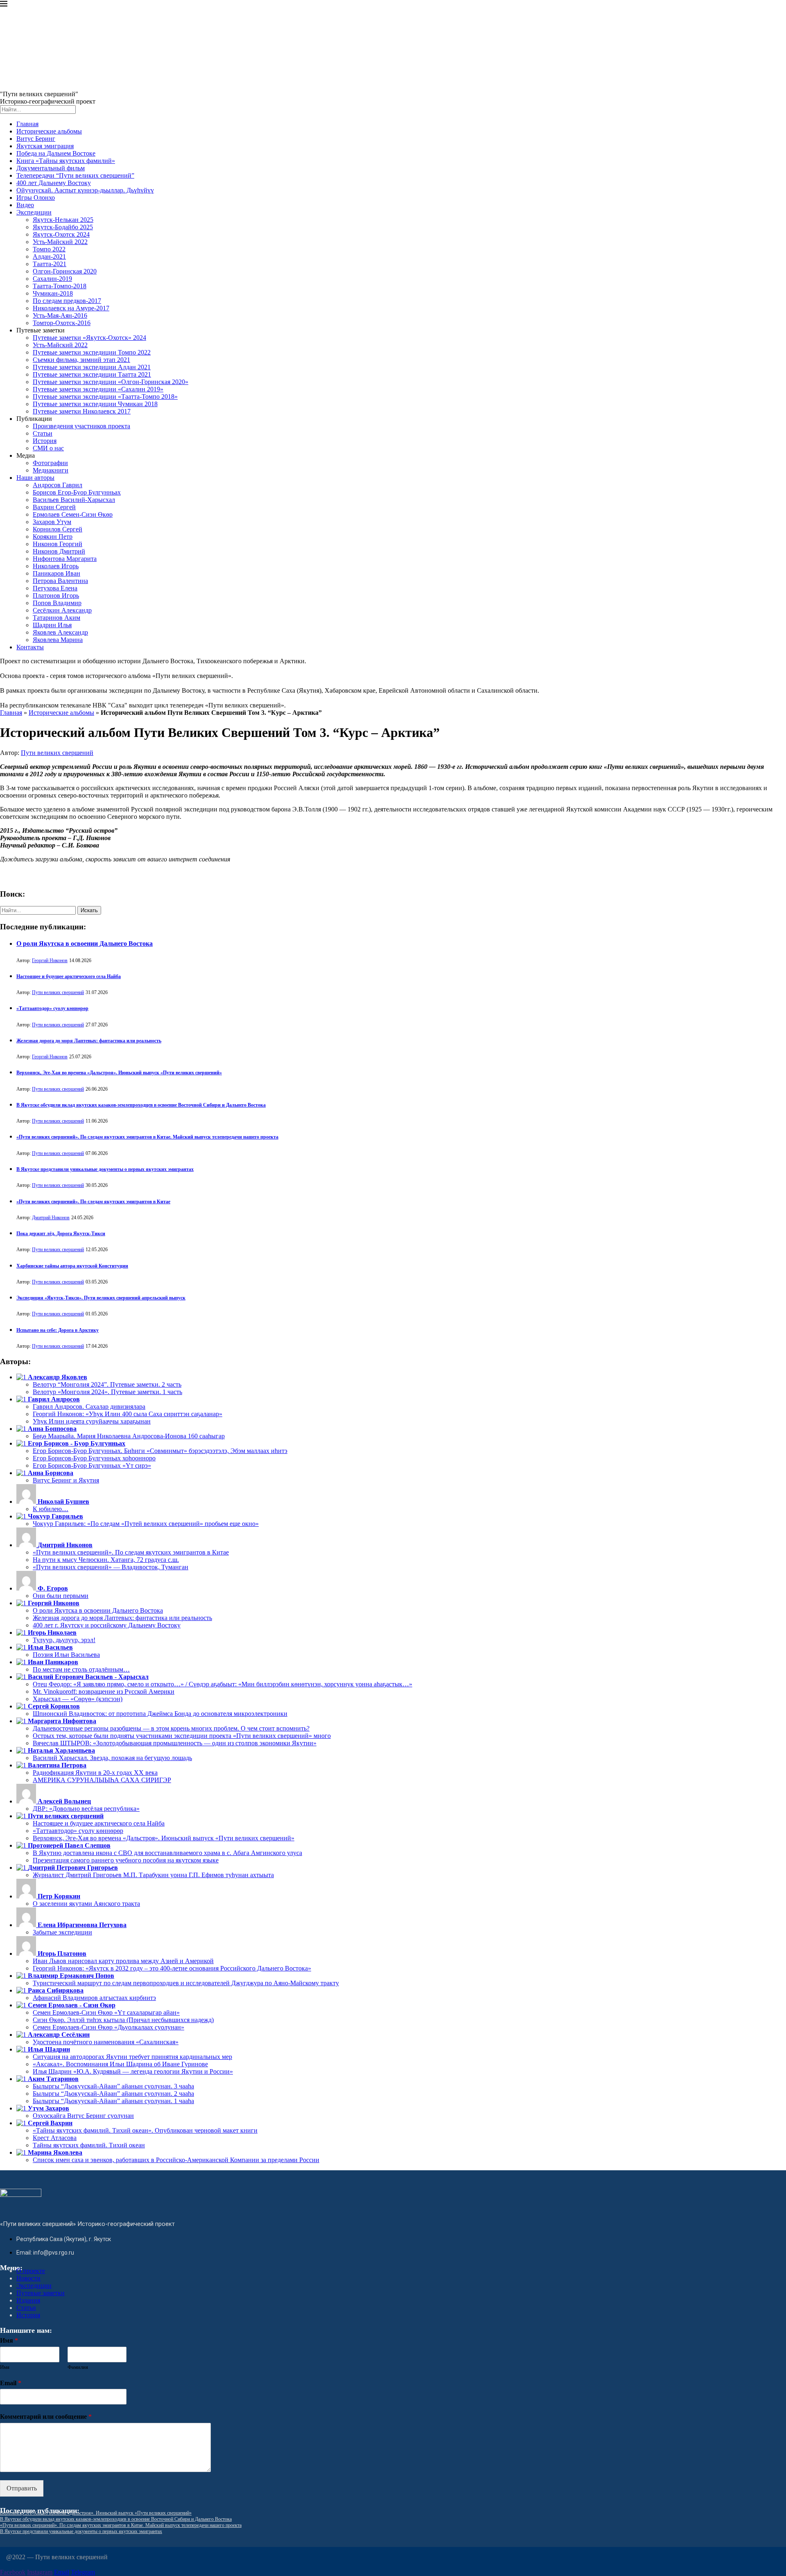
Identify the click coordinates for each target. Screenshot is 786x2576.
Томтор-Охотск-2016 (62, 323)
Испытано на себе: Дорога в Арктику (58, 1330)
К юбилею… (51, 1509)
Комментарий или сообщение (46, 2417)
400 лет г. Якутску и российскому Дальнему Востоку (107, 1625)
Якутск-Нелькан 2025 (63, 220)
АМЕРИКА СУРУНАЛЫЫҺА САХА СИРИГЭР (102, 1780)
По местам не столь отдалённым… (81, 1669)
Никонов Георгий (58, 544)
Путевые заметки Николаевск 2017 (82, 411)
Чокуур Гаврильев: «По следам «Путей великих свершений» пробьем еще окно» (146, 1524)
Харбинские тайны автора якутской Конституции (72, 1266)
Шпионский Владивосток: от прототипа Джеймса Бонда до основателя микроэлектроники (160, 1714)
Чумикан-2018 (53, 293)
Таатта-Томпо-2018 (60, 286)
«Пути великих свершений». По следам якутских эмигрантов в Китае (93, 1202)
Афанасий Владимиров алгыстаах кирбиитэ (94, 1998)
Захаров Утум (52, 522)
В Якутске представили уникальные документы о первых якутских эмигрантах (105, 1169)
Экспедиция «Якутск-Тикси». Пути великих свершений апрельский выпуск (101, 1298)
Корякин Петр (53, 537)
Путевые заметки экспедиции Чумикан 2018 (95, 404)
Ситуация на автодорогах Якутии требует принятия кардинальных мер (132, 2057)
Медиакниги (51, 470)
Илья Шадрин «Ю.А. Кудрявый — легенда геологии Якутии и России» (133, 2071)
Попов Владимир (57, 603)
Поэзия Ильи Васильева (66, 1655)
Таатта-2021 (50, 264)
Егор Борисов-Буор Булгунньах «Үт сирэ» (92, 1465)
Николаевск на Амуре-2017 (71, 308)
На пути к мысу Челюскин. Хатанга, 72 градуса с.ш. (106, 1560)
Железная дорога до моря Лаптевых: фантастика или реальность (89, 1041)
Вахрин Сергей (54, 507)
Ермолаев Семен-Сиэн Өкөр (73, 514)
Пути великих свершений (57, 753)
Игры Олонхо (36, 198)
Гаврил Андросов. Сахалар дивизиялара (89, 1407)
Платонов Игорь (56, 595)
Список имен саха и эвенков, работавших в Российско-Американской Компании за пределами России (176, 2160)
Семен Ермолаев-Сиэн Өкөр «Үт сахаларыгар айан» (106, 2012)
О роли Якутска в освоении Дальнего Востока (85, 943)
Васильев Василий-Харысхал (74, 500)
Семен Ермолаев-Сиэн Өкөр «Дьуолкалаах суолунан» (108, 2027)
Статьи (43, 433)
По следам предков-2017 (67, 301)
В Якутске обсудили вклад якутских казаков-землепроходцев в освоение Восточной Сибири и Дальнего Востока (141, 1105)
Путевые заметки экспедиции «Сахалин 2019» (98, 389)
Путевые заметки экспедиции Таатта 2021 (92, 374)
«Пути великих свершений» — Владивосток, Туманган (111, 1567)
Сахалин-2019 (52, 279)
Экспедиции (34, 212)
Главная (27, 124)
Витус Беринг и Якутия (66, 1480)
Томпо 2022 (49, 249)
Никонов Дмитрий (59, 551)
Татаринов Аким (56, 618)
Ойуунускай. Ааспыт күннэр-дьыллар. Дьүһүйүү (85, 190)
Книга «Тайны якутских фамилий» (66, 161)
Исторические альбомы (49, 131)
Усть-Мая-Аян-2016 (60, 315)
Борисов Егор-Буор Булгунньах (77, 492)
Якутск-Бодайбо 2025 (63, 227)
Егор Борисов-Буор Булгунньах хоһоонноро (94, 1458)
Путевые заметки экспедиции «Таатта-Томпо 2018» (105, 397)
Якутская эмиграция (45, 146)
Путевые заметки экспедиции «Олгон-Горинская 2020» (111, 382)
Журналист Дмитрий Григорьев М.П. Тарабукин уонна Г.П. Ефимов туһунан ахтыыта (153, 1875)
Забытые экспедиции (62, 1932)
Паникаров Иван (56, 573)
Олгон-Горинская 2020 (65, 271)
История (45, 441)
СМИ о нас (48, 448)
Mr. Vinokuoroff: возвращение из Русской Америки (104, 1691)
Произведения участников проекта (81, 426)
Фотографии (50, 463)
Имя (9, 2340)
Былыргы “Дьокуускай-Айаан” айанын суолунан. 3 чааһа (113, 2086)
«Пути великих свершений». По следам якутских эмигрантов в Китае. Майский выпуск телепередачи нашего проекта (147, 1137)
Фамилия (78, 2367)
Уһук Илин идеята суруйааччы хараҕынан (92, 1421)
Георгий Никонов (50, 960)
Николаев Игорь (56, 566)
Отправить (22, 2488)
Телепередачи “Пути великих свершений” (75, 175)
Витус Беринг (36, 139)
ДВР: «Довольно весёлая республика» (86, 1809)
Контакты (30, 647)
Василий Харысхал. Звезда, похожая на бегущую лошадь (112, 1758)
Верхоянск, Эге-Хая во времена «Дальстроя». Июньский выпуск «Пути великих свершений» (119, 1073)
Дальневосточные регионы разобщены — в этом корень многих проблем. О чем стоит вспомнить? (171, 1728)
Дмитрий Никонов (51, 1218)
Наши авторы (35, 478)
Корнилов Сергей (58, 529)
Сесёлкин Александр (62, 610)
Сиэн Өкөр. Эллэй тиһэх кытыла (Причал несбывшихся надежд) (123, 2020)
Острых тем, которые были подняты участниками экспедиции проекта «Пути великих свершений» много (182, 1736)
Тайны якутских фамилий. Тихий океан (89, 2145)
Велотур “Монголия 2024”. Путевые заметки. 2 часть (107, 1384)
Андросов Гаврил (58, 485)
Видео (25, 205)
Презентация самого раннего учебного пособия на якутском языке (126, 1860)
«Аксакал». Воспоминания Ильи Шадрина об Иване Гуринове (120, 2064)
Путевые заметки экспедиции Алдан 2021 (92, 367)
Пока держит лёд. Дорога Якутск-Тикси (61, 1234)
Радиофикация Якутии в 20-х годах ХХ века (95, 1773)
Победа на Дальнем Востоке (56, 153)
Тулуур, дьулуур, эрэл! (64, 1640)
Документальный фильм (51, 168)
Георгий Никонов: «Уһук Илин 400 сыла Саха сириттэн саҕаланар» (128, 1414)
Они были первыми (61, 1596)
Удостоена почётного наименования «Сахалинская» (106, 2042)
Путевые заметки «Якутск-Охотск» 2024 (89, 338)
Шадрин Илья (52, 625)
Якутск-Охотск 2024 (61, 234)
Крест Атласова (55, 2138)
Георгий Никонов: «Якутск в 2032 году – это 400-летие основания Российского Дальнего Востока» (172, 1968)
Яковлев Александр (60, 632)
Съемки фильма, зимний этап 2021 (81, 360)
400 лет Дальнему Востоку (54, 183)
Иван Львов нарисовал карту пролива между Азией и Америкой (123, 1961)
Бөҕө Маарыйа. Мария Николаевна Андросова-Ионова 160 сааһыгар (129, 1436)
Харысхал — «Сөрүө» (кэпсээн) (78, 1699)
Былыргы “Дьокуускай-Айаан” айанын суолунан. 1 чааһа (113, 2101)
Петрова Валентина (60, 581)
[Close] (4, 5)
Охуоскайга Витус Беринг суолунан (83, 2116)
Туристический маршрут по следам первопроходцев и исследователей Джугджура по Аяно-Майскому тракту (186, 1983)
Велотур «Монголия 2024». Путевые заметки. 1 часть (107, 1392)
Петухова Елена (55, 588)
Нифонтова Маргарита (65, 559)
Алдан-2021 (49, 256)
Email (11, 2383)
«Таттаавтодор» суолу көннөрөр (52, 1008)
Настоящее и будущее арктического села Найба (69, 976)
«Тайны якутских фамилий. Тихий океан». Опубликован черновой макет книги (145, 2130)
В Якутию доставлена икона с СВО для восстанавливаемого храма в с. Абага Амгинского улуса (167, 1853)
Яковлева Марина (58, 640)
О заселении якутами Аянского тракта (86, 1904)
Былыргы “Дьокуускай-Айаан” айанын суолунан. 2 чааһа (113, 2094)
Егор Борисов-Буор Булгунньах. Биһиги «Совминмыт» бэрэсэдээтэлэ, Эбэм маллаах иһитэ (160, 1451)
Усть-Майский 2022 (60, 242)
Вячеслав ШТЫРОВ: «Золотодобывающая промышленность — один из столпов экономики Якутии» (175, 1743)
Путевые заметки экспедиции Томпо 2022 (92, 352)
